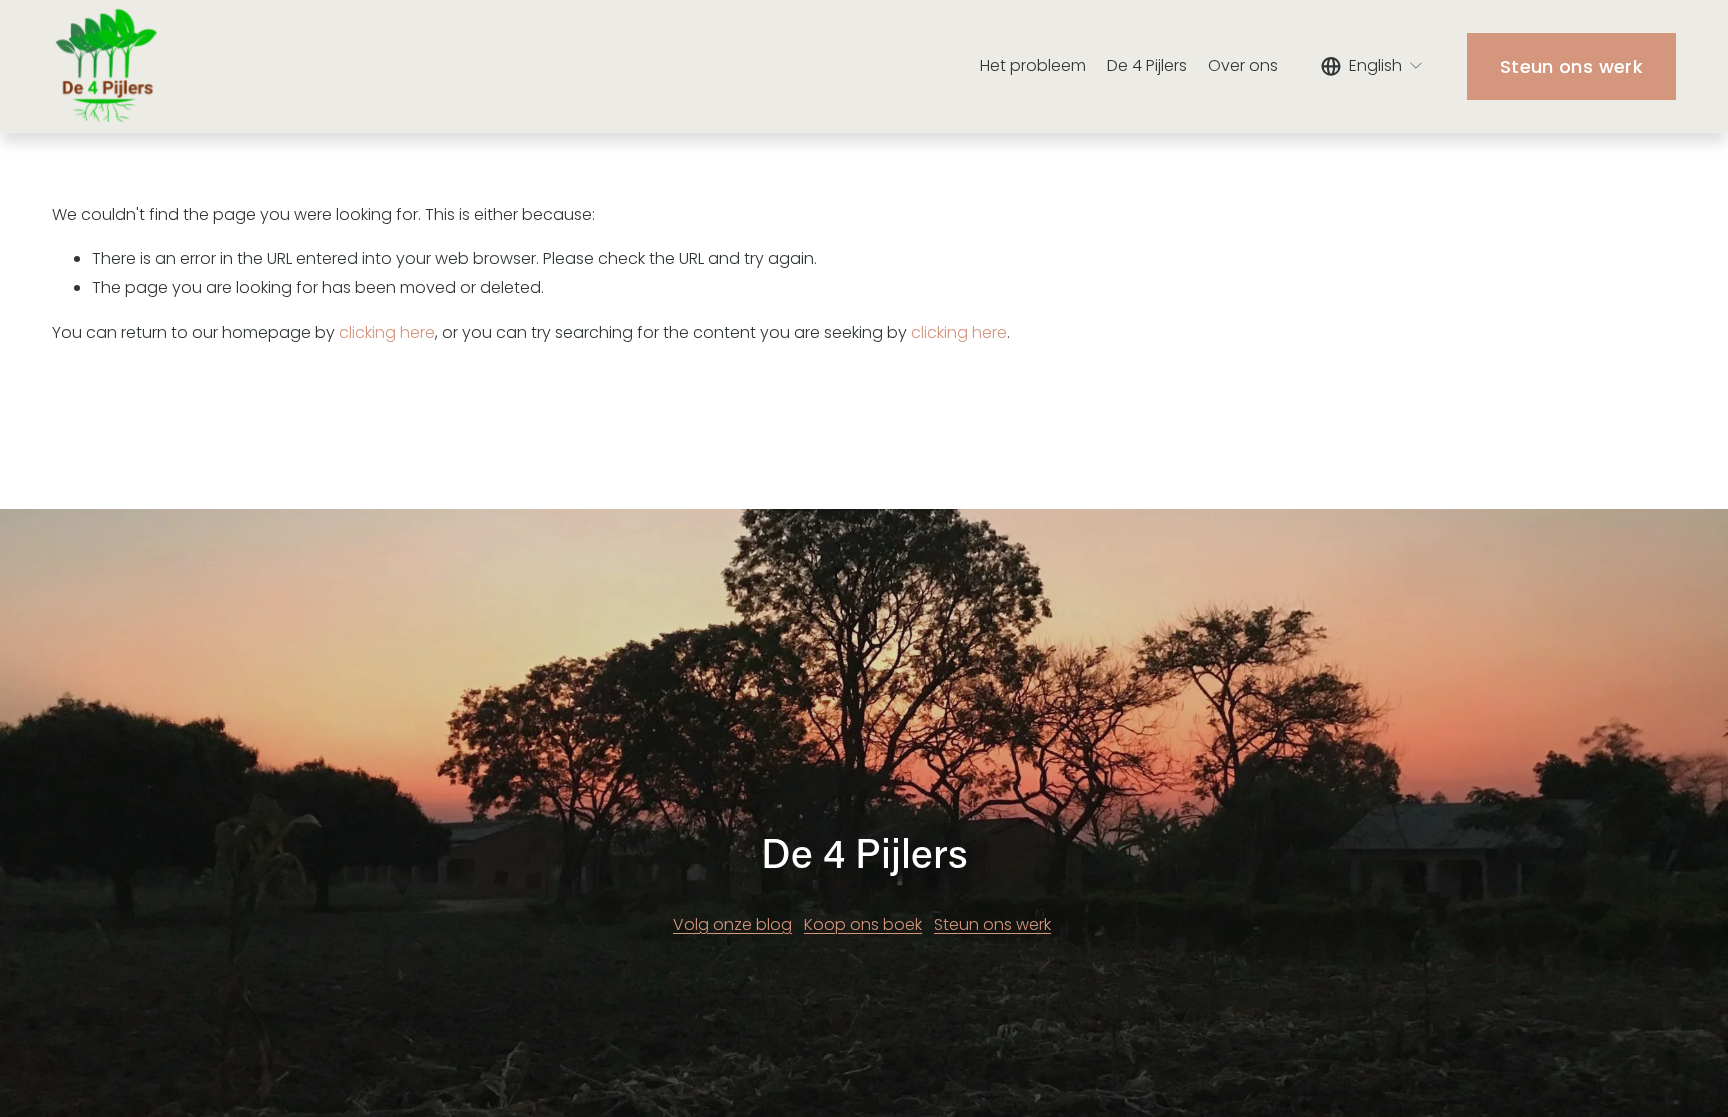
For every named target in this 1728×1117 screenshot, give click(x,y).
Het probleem (1033, 65)
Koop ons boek (863, 924)
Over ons (1243, 65)
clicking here (387, 332)
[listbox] (1372, 66)
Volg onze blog (732, 924)
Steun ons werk (1571, 66)
